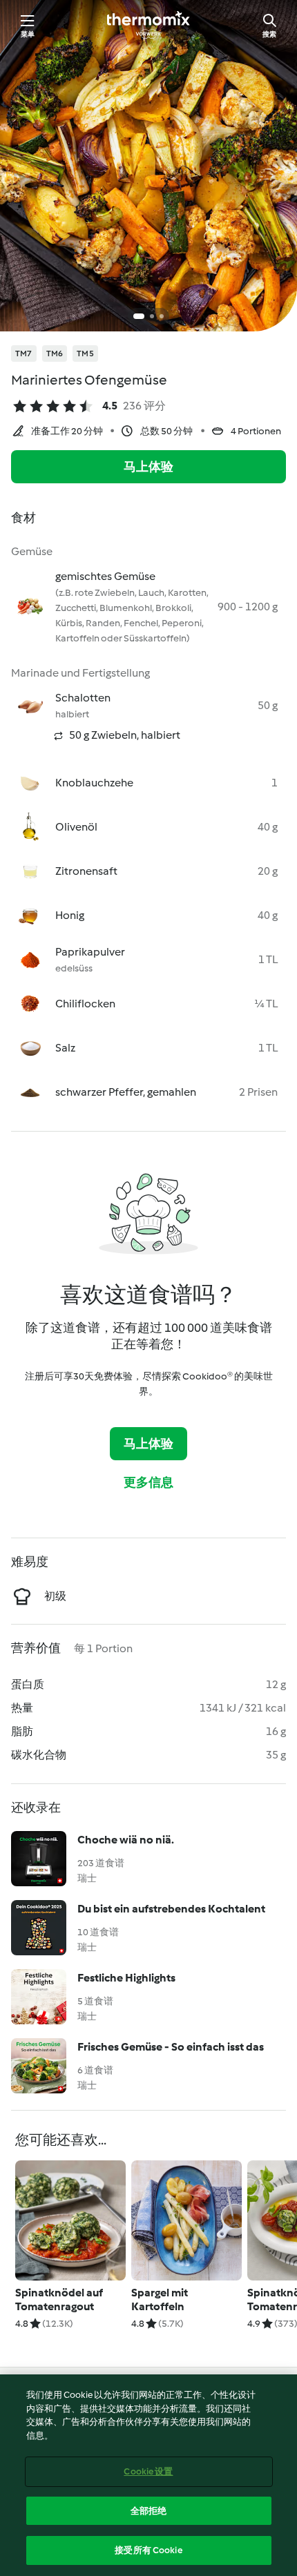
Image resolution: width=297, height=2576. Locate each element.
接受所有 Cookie (148, 2550)
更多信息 (149, 1482)
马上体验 (149, 467)
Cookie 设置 (148, 2471)
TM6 (55, 354)
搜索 (269, 34)
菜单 (28, 34)
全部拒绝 (149, 2511)
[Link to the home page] (148, 25)
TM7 (24, 354)
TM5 (85, 354)
